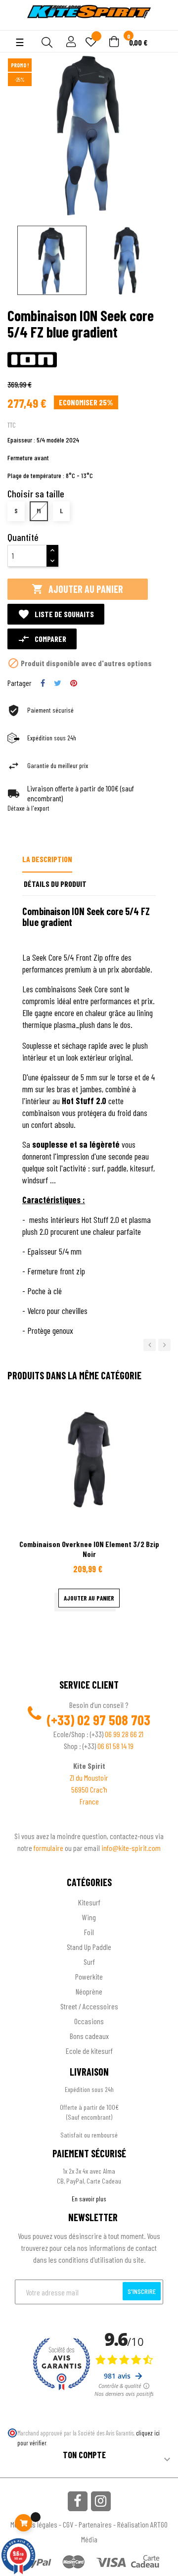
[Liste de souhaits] (91, 43)
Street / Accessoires (89, 2006)
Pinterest (74, 683)
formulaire (49, 1848)
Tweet (58, 683)
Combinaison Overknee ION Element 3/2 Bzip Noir (89, 1549)
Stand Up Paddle (89, 1947)
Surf (89, 1962)
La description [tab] (47, 859)
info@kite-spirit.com (131, 1848)
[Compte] (16, 25)
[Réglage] (70, 42)
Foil (89, 1932)
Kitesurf (89, 1902)
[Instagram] (101, 2501)
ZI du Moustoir (89, 1777)
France (89, 1801)
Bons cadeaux (89, 2036)
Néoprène (89, 1991)
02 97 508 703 (114, 1720)
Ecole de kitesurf (89, 2051)
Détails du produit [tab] (55, 884)
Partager (43, 683)
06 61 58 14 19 (115, 1746)
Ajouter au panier (77, 589)
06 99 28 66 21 (124, 1734)
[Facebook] (78, 2501)
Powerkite (89, 1976)
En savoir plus (89, 2199)
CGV (68, 2524)
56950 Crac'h (89, 1789)
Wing (89, 1917)
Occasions (89, 2021)
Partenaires (95, 2524)
